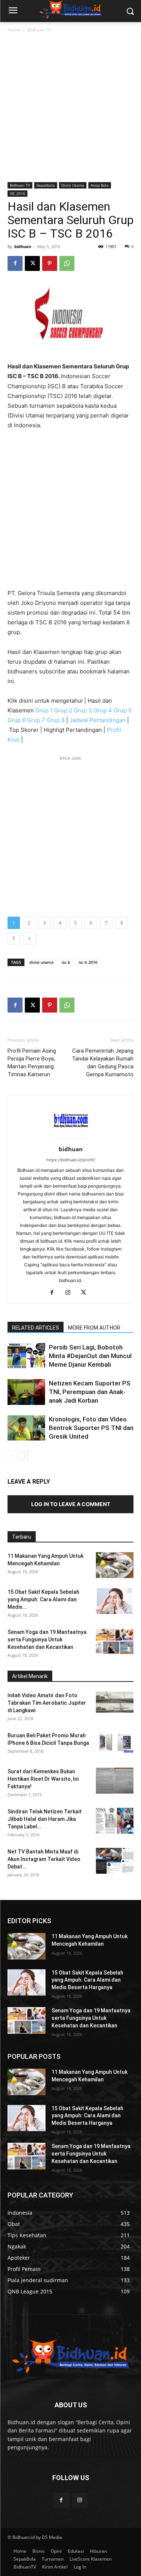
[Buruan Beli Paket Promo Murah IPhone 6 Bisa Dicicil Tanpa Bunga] (115, 1742)
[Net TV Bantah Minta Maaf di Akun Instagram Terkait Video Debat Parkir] (115, 1861)
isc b (66, 962)
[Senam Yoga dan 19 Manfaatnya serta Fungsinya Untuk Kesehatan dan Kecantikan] (115, 1641)
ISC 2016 (17, 193)
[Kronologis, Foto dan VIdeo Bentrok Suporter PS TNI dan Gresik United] (26, 1428)
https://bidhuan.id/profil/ (71, 1160)
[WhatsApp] (67, 263)
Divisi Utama (73, 185)
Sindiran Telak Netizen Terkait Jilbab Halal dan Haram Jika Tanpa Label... (45, 1819)
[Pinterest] (50, 263)
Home (14, 30)
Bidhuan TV (39, 30)
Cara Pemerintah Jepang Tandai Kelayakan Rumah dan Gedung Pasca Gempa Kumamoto (103, 1063)
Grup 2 (63, 710)
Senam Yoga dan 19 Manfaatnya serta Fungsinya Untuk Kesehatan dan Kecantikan (47, 1640)
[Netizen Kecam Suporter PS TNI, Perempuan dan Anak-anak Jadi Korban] (26, 1392)
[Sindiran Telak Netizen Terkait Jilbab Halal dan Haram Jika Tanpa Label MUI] (115, 1821)
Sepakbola (46, 185)
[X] (32, 263)
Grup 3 (83, 710)
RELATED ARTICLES (36, 1328)
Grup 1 (44, 710)
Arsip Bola (100, 185)
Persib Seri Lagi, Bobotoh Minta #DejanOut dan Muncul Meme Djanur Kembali (90, 1356)
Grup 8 (56, 720)
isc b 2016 (88, 962)
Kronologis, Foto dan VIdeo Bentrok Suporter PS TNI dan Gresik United (91, 1428)
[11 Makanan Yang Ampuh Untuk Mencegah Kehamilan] (115, 1565)
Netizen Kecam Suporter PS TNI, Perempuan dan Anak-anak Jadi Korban (90, 1392)
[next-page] (24, 1456)
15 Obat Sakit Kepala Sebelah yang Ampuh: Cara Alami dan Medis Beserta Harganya (87, 1980)
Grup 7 (36, 720)
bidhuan (23, 246)
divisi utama (41, 962)
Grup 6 (17, 720)
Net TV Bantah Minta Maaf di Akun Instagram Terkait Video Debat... (44, 1859)
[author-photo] (71, 1139)
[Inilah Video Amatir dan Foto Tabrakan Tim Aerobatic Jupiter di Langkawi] (115, 1702)
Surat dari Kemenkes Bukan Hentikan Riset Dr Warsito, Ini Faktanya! (43, 1779)
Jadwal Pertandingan (98, 720)
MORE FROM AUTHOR (94, 1328)
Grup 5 (123, 710)
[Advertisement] (70, 108)
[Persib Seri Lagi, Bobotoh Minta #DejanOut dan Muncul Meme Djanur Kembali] (26, 1356)
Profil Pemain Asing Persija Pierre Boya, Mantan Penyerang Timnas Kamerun (32, 1063)
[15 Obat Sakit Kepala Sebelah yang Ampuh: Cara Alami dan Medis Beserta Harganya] (115, 1601)
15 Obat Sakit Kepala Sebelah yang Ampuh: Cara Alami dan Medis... (43, 1599)
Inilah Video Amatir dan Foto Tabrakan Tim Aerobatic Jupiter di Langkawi (47, 1703)
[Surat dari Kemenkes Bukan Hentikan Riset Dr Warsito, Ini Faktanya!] (115, 1781)
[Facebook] (15, 263)
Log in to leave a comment (71, 1504)
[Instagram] (70, 1293)
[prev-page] (12, 1456)
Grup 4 (103, 710)
